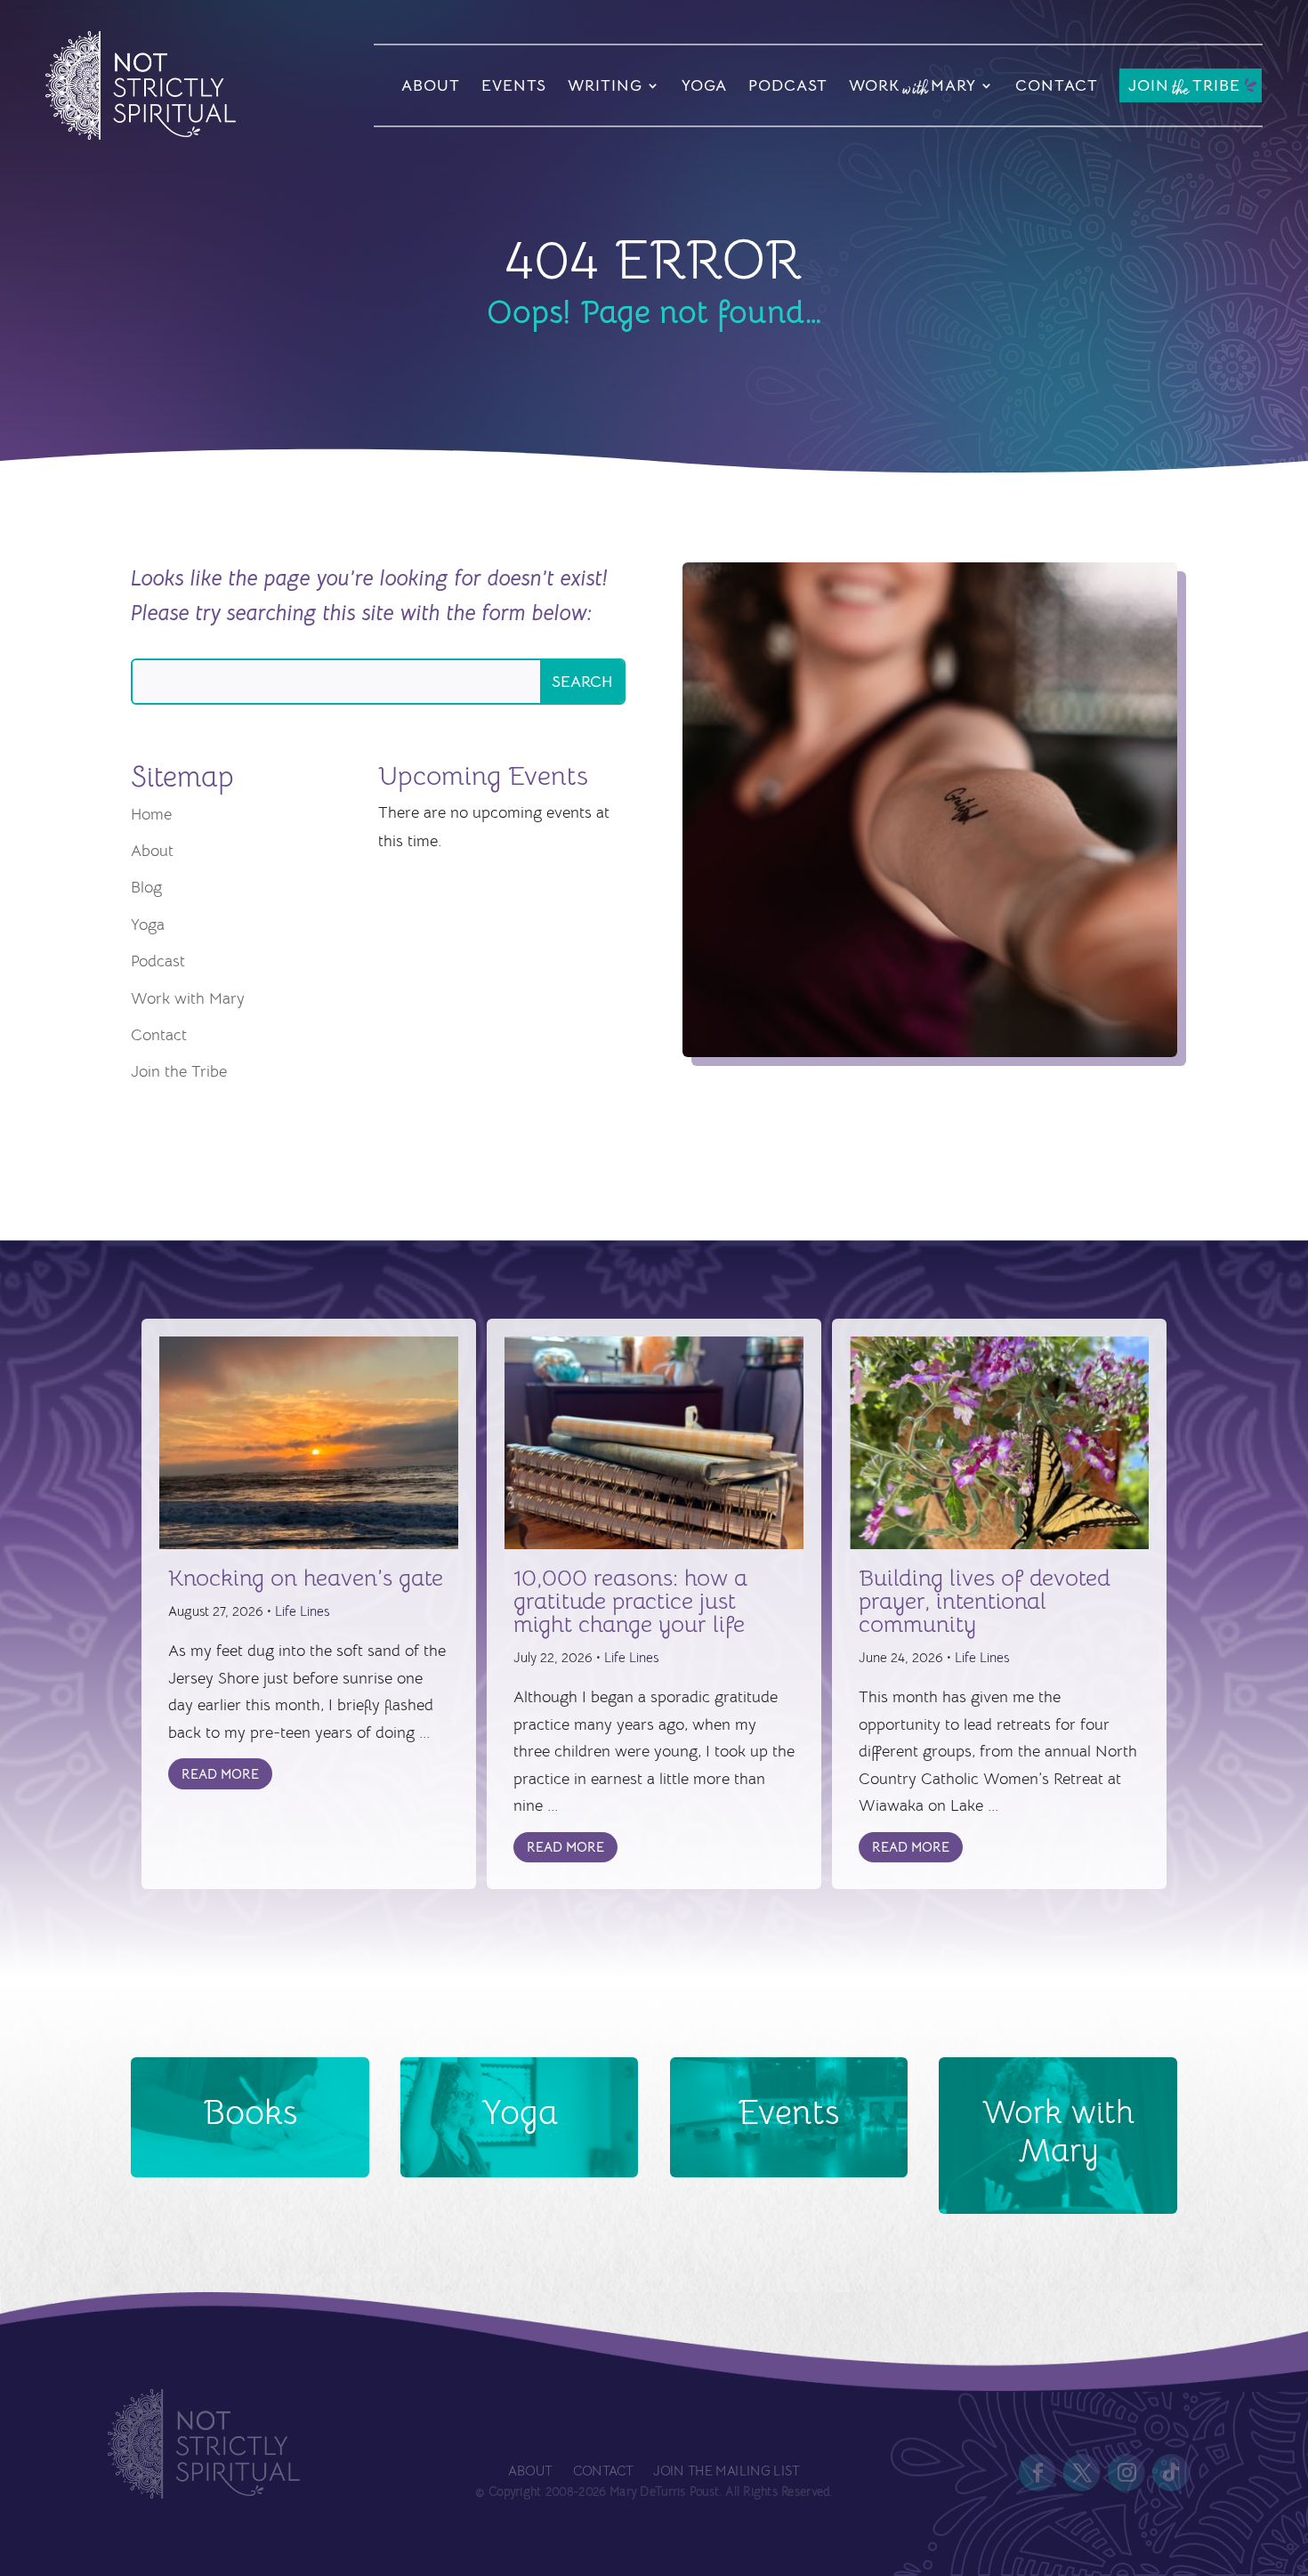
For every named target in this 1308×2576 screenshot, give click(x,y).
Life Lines (302, 1611)
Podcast (788, 85)
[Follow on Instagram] (1126, 2473)
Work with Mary (188, 998)
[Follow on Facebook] (1038, 2473)
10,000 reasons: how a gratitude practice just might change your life (630, 1601)
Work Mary (912, 88)
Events (514, 85)
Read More (220, 1774)
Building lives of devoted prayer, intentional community (985, 1601)
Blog (146, 887)
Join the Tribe (179, 1071)
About (431, 85)
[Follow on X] (1082, 2473)
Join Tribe (1184, 87)
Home (151, 814)
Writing (605, 85)
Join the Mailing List (726, 2471)
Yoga (704, 85)
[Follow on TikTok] (1172, 2473)
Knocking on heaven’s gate (306, 1578)
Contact (1057, 85)
